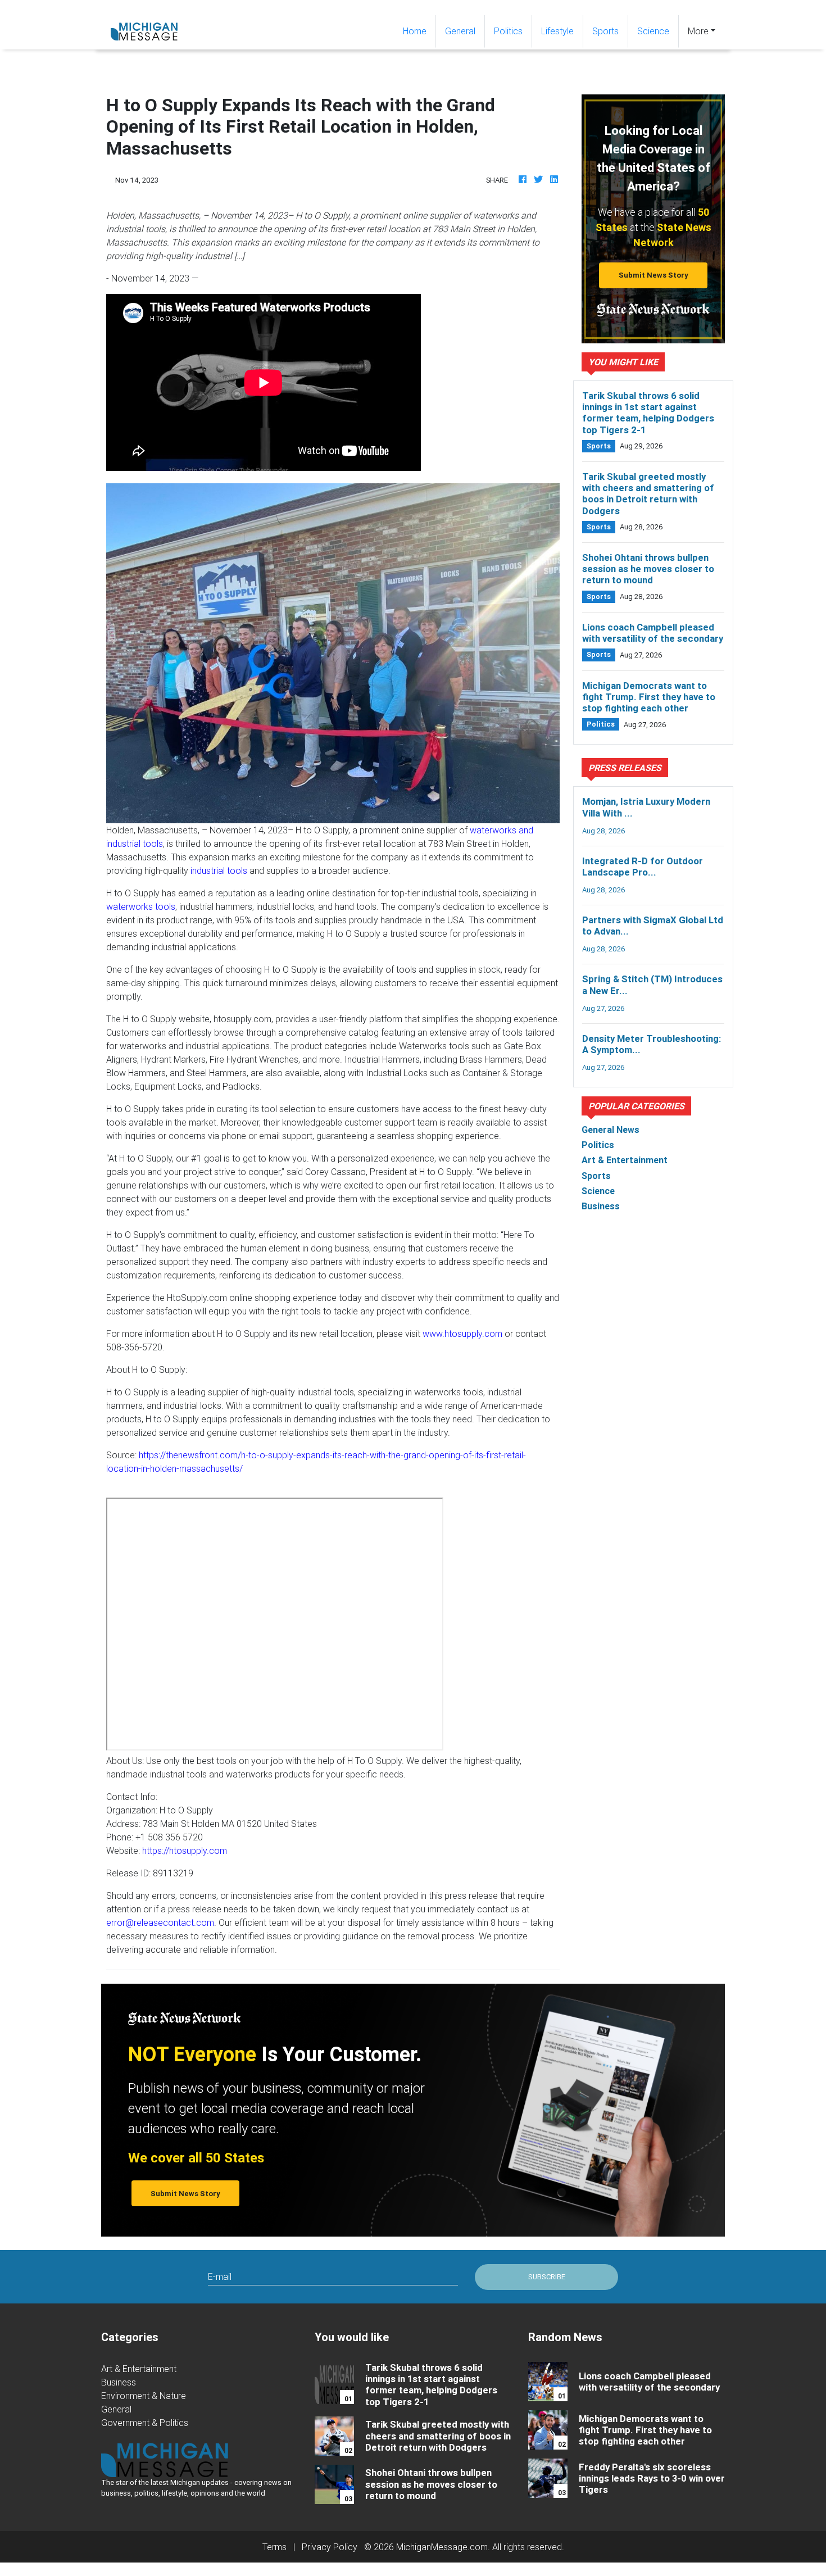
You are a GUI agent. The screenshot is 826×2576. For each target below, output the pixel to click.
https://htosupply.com (185, 1851)
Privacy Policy (330, 2547)
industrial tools (219, 870)
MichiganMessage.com (442, 2547)
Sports (605, 31)
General (460, 31)
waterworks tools (141, 906)
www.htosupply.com (462, 1334)
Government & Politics (145, 2423)
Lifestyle (557, 31)
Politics (508, 31)
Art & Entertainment (139, 2369)
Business (119, 2382)
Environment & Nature (144, 2396)
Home (419, 31)
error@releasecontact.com (160, 1922)
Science (653, 31)
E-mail (220, 2276)
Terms (274, 2547)
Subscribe (547, 2277)
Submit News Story (653, 275)
